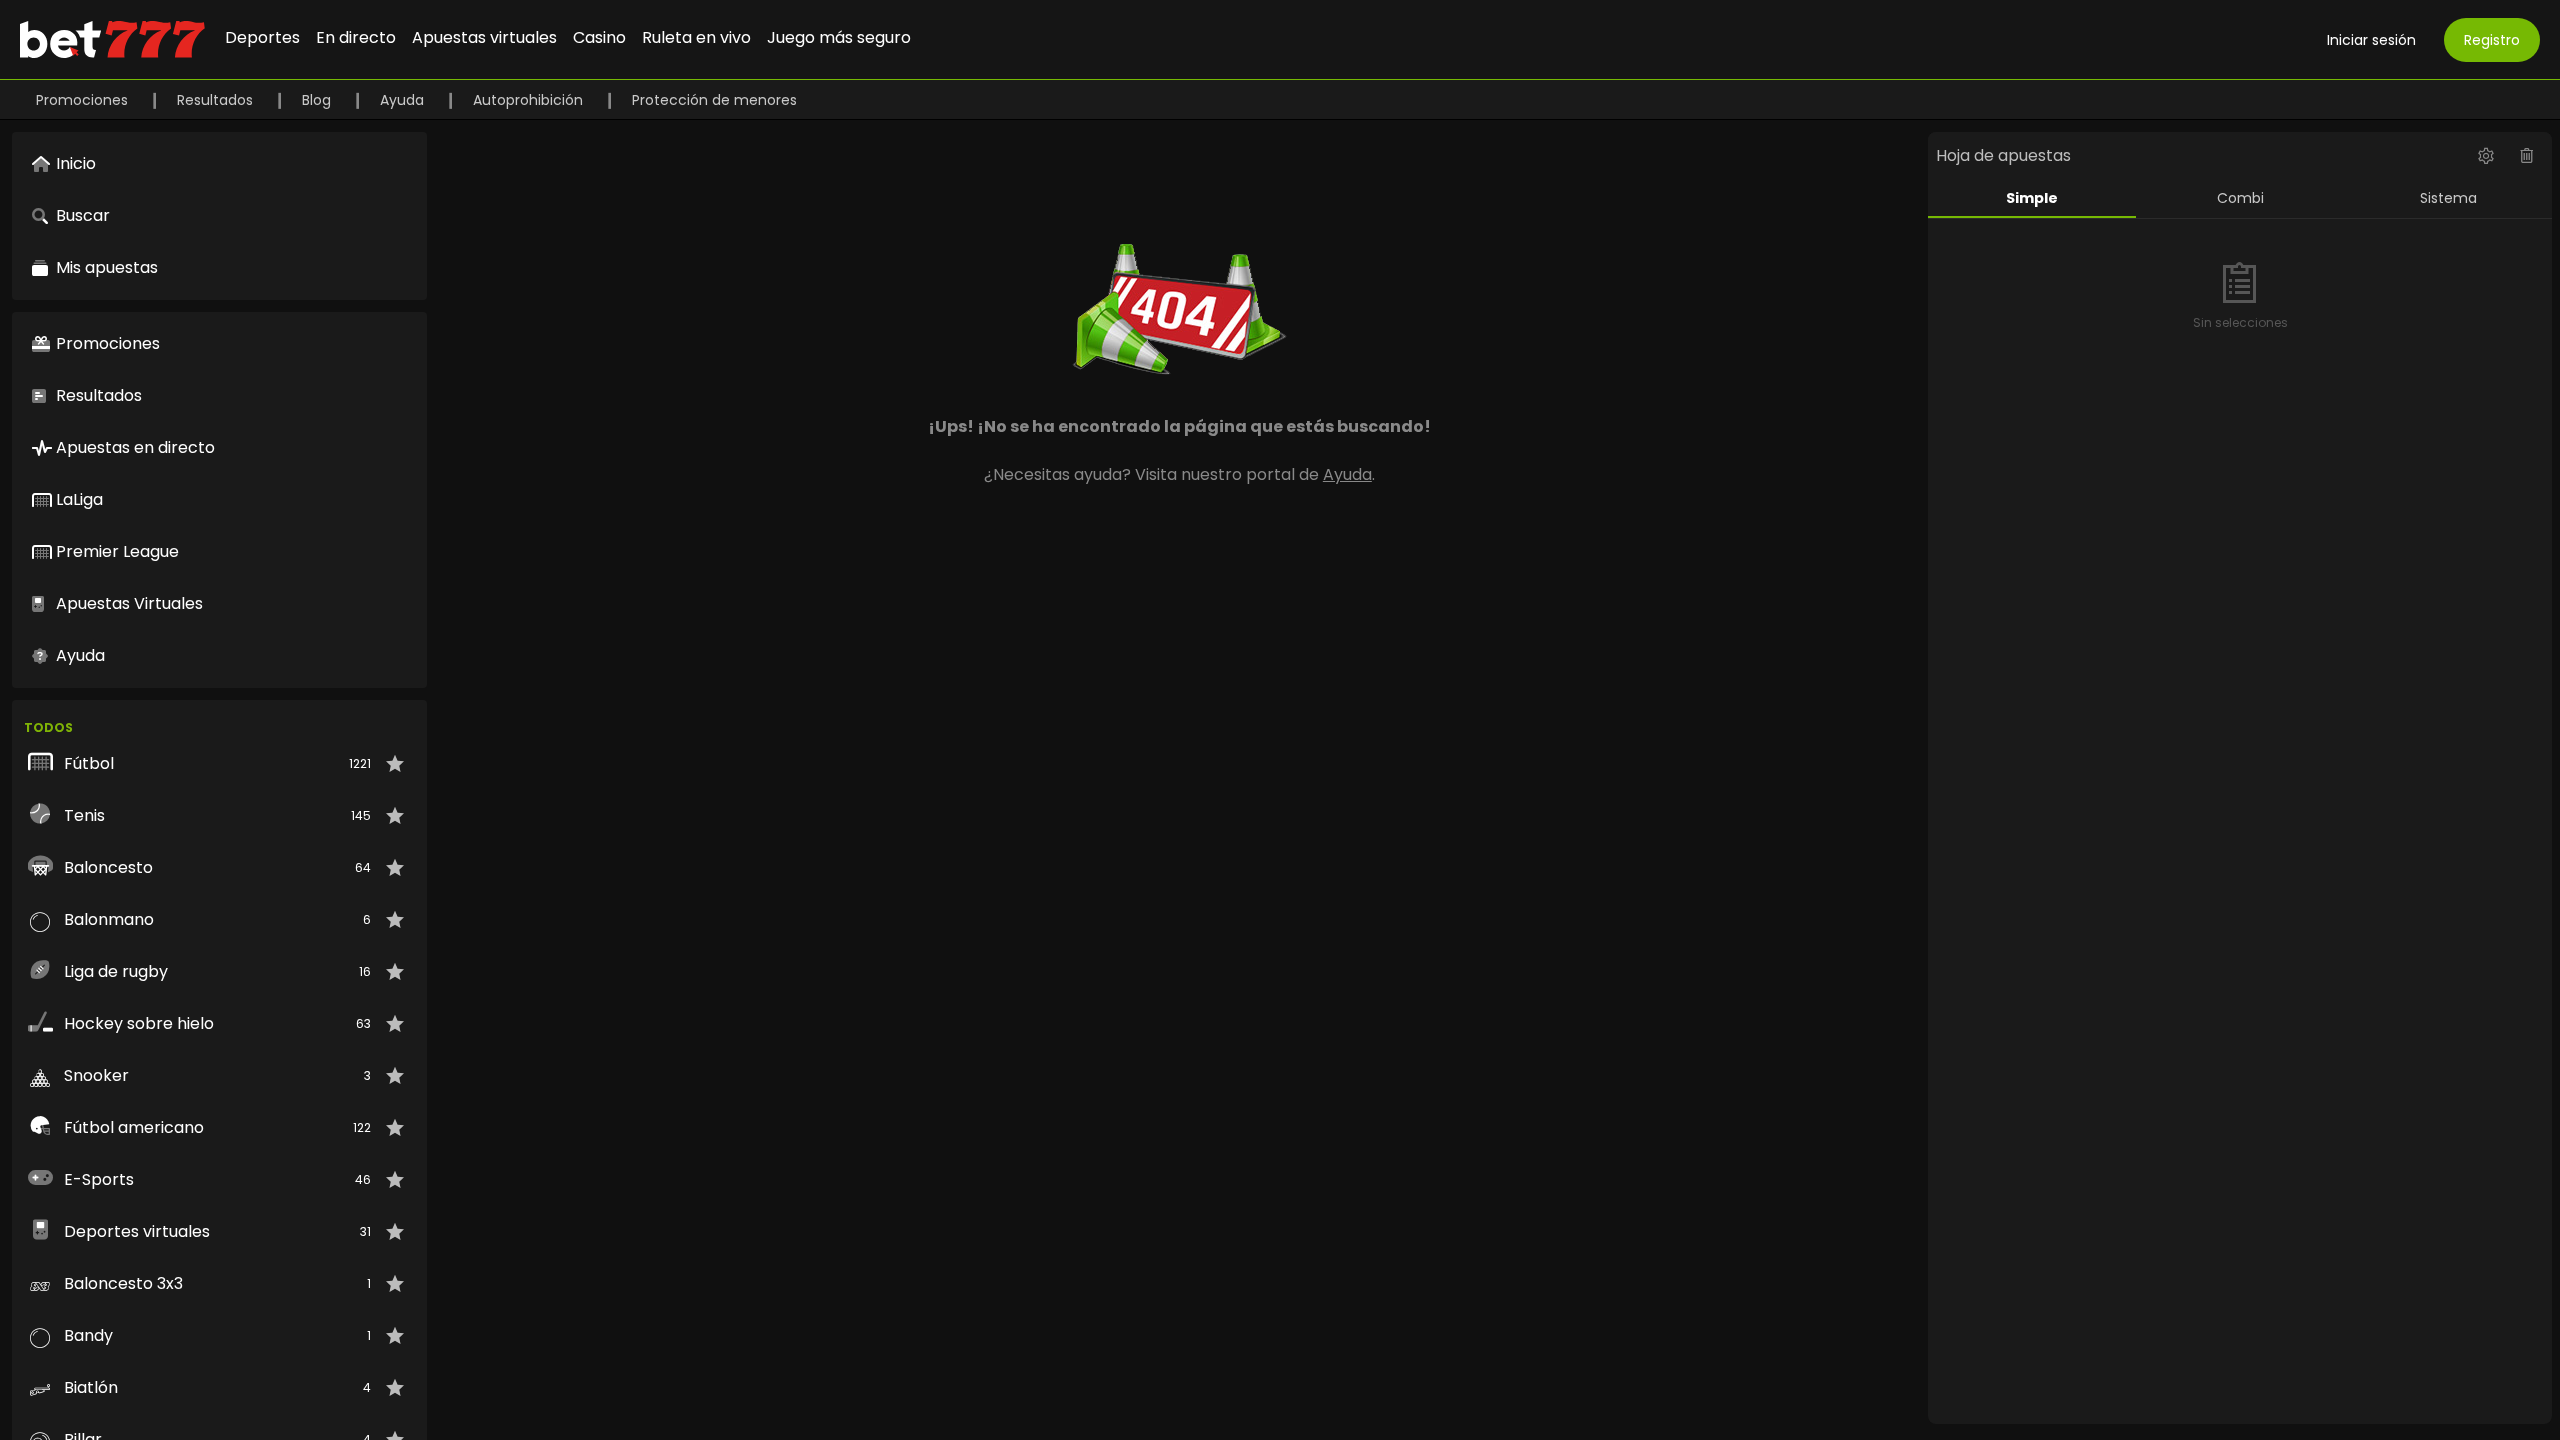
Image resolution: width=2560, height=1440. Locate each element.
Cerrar (1280, 801)
